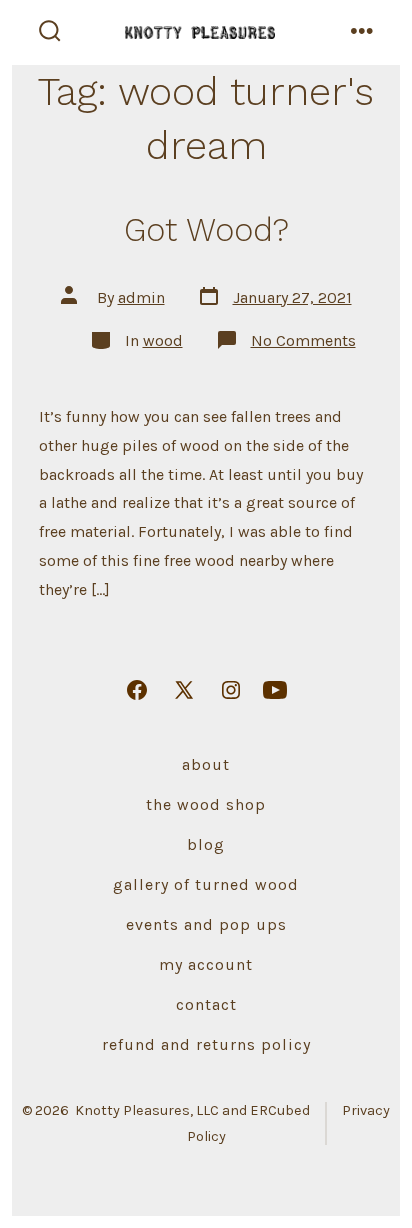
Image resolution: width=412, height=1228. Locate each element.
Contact (206, 1004)
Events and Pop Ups (206, 924)
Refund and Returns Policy (206, 1044)
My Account (206, 964)
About (206, 764)
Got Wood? (206, 230)
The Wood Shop (206, 804)
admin (141, 297)
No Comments (303, 340)
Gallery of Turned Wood (206, 884)
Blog (206, 844)
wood (163, 340)
